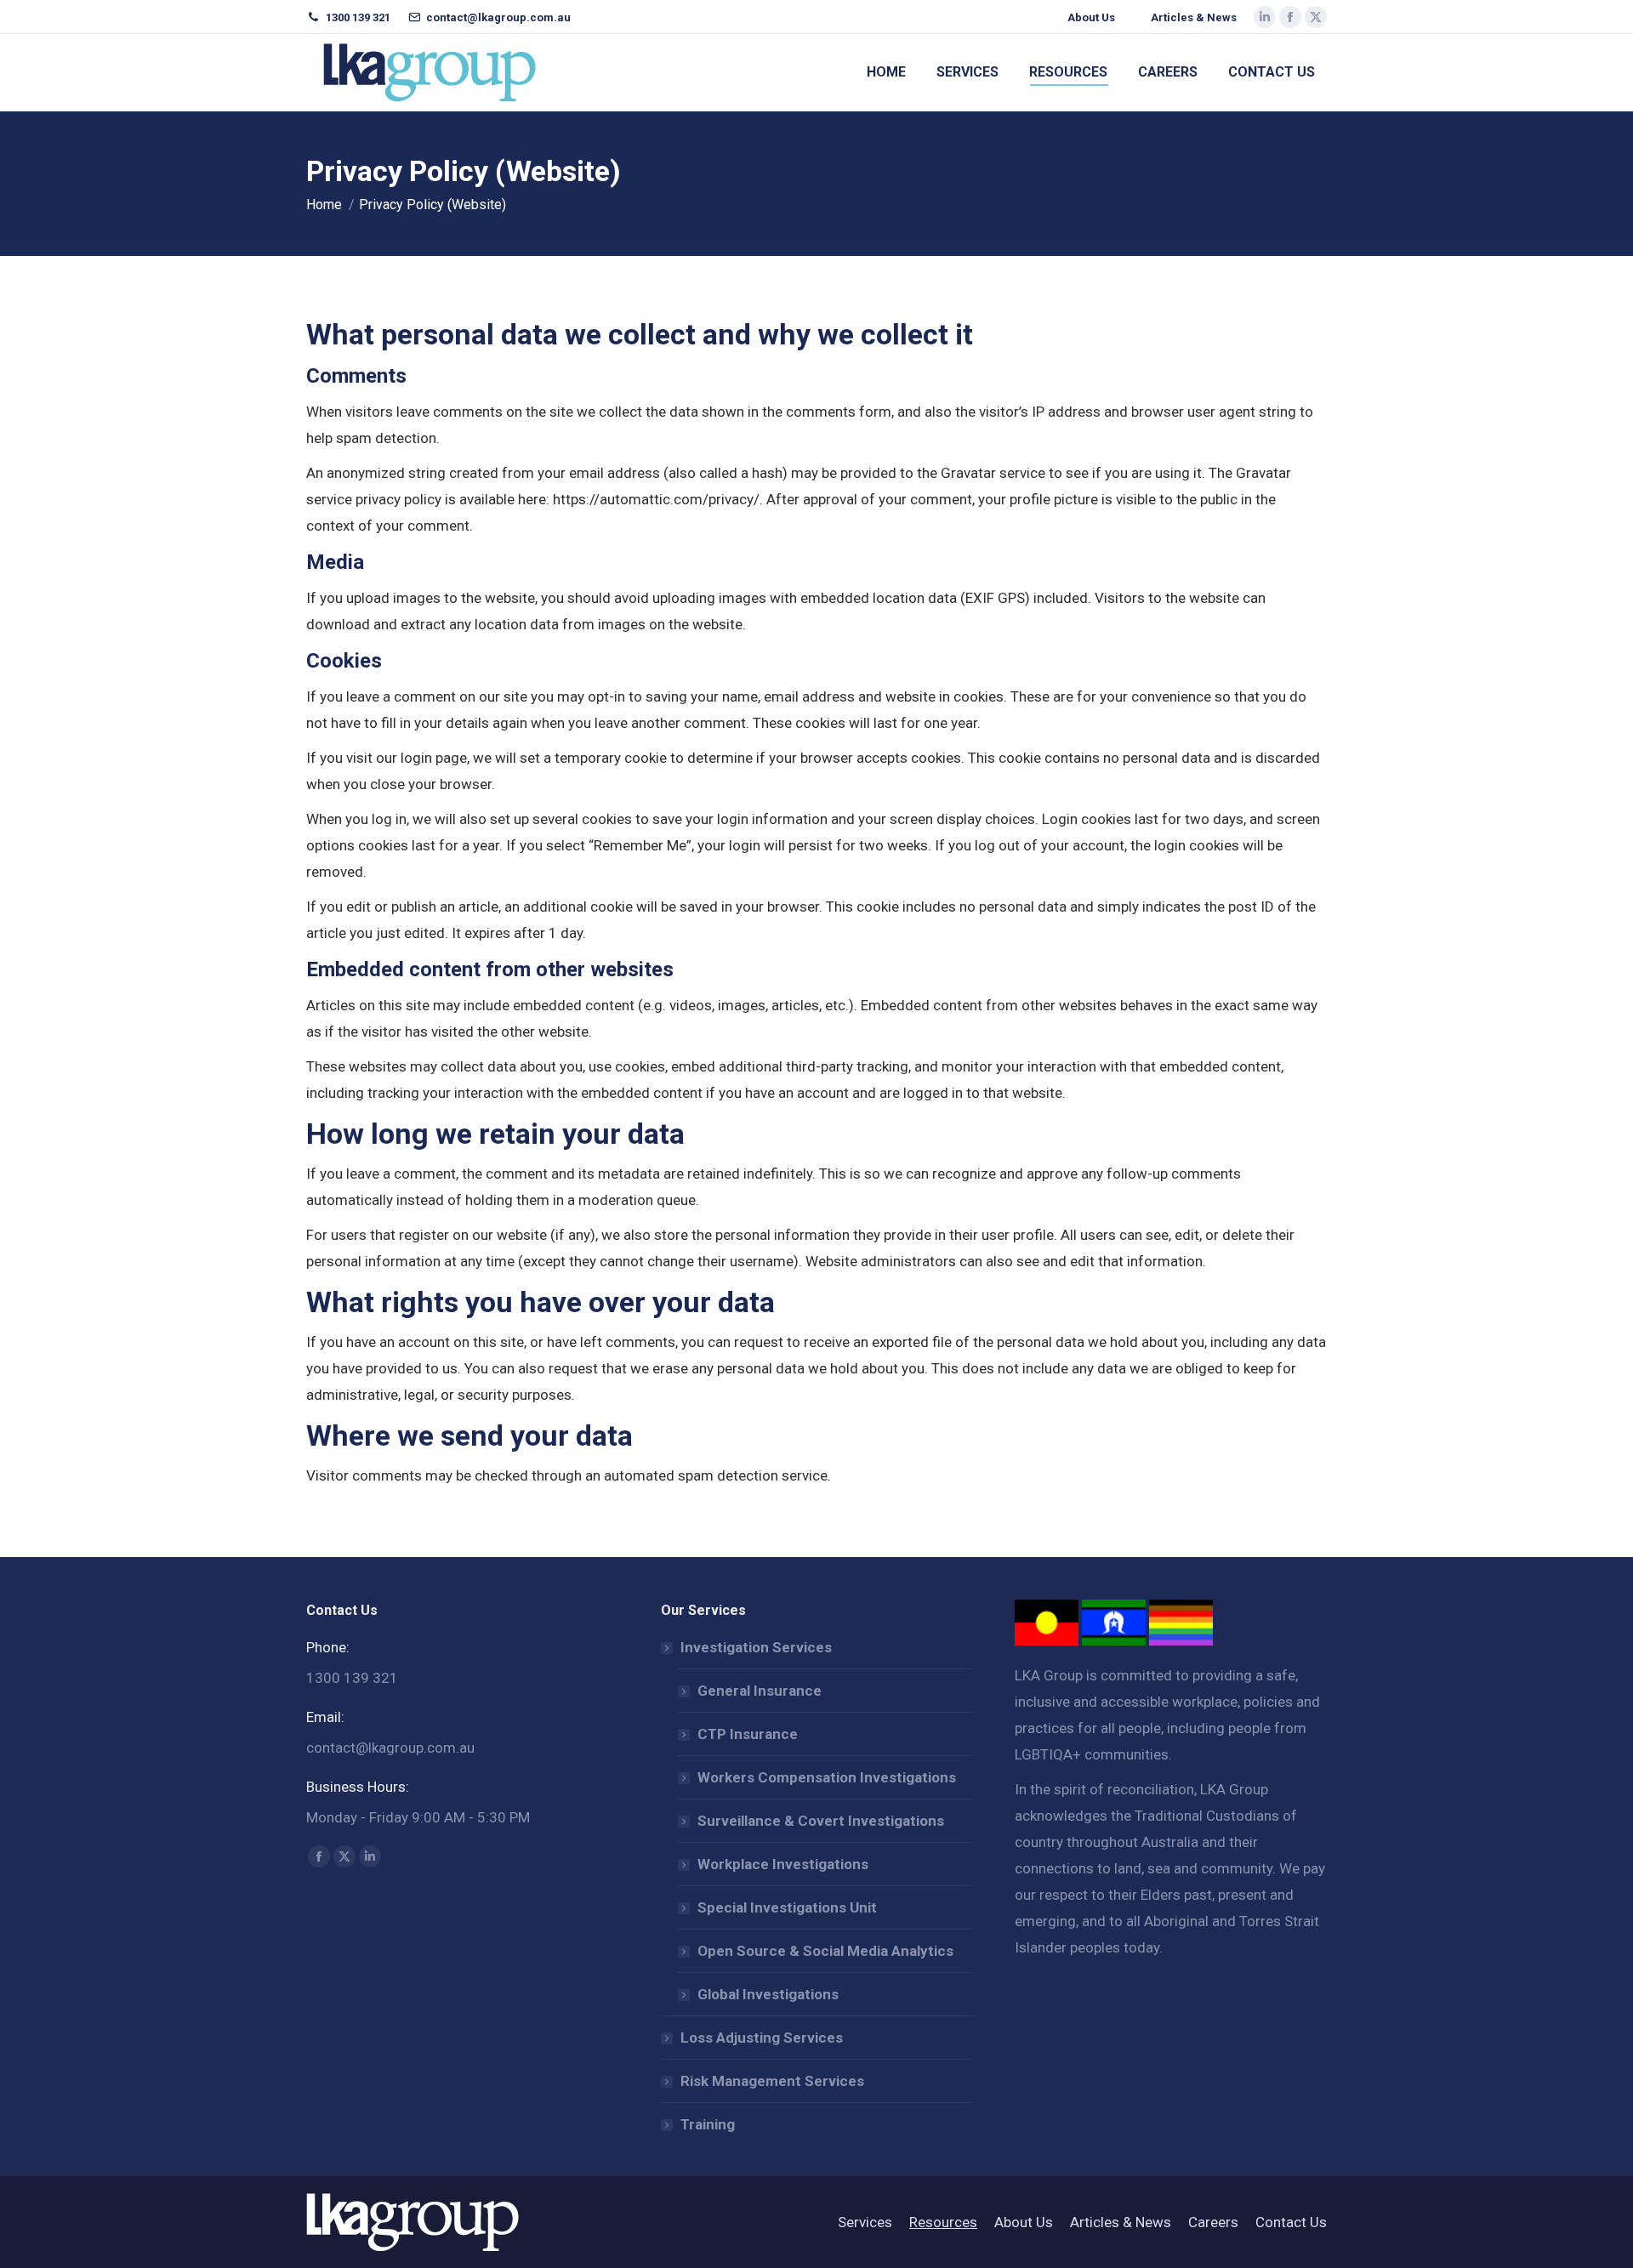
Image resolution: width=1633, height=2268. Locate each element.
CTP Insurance (748, 1734)
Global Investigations (768, 1994)
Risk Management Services (772, 2081)
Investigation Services (756, 1647)
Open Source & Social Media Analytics (825, 1951)
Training (708, 2124)
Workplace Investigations (783, 1864)
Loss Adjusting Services (762, 2038)
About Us (1091, 17)
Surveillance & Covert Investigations (821, 1821)
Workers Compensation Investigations (827, 1777)
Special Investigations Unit (787, 1907)
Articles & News (1194, 17)
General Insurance (760, 1691)
